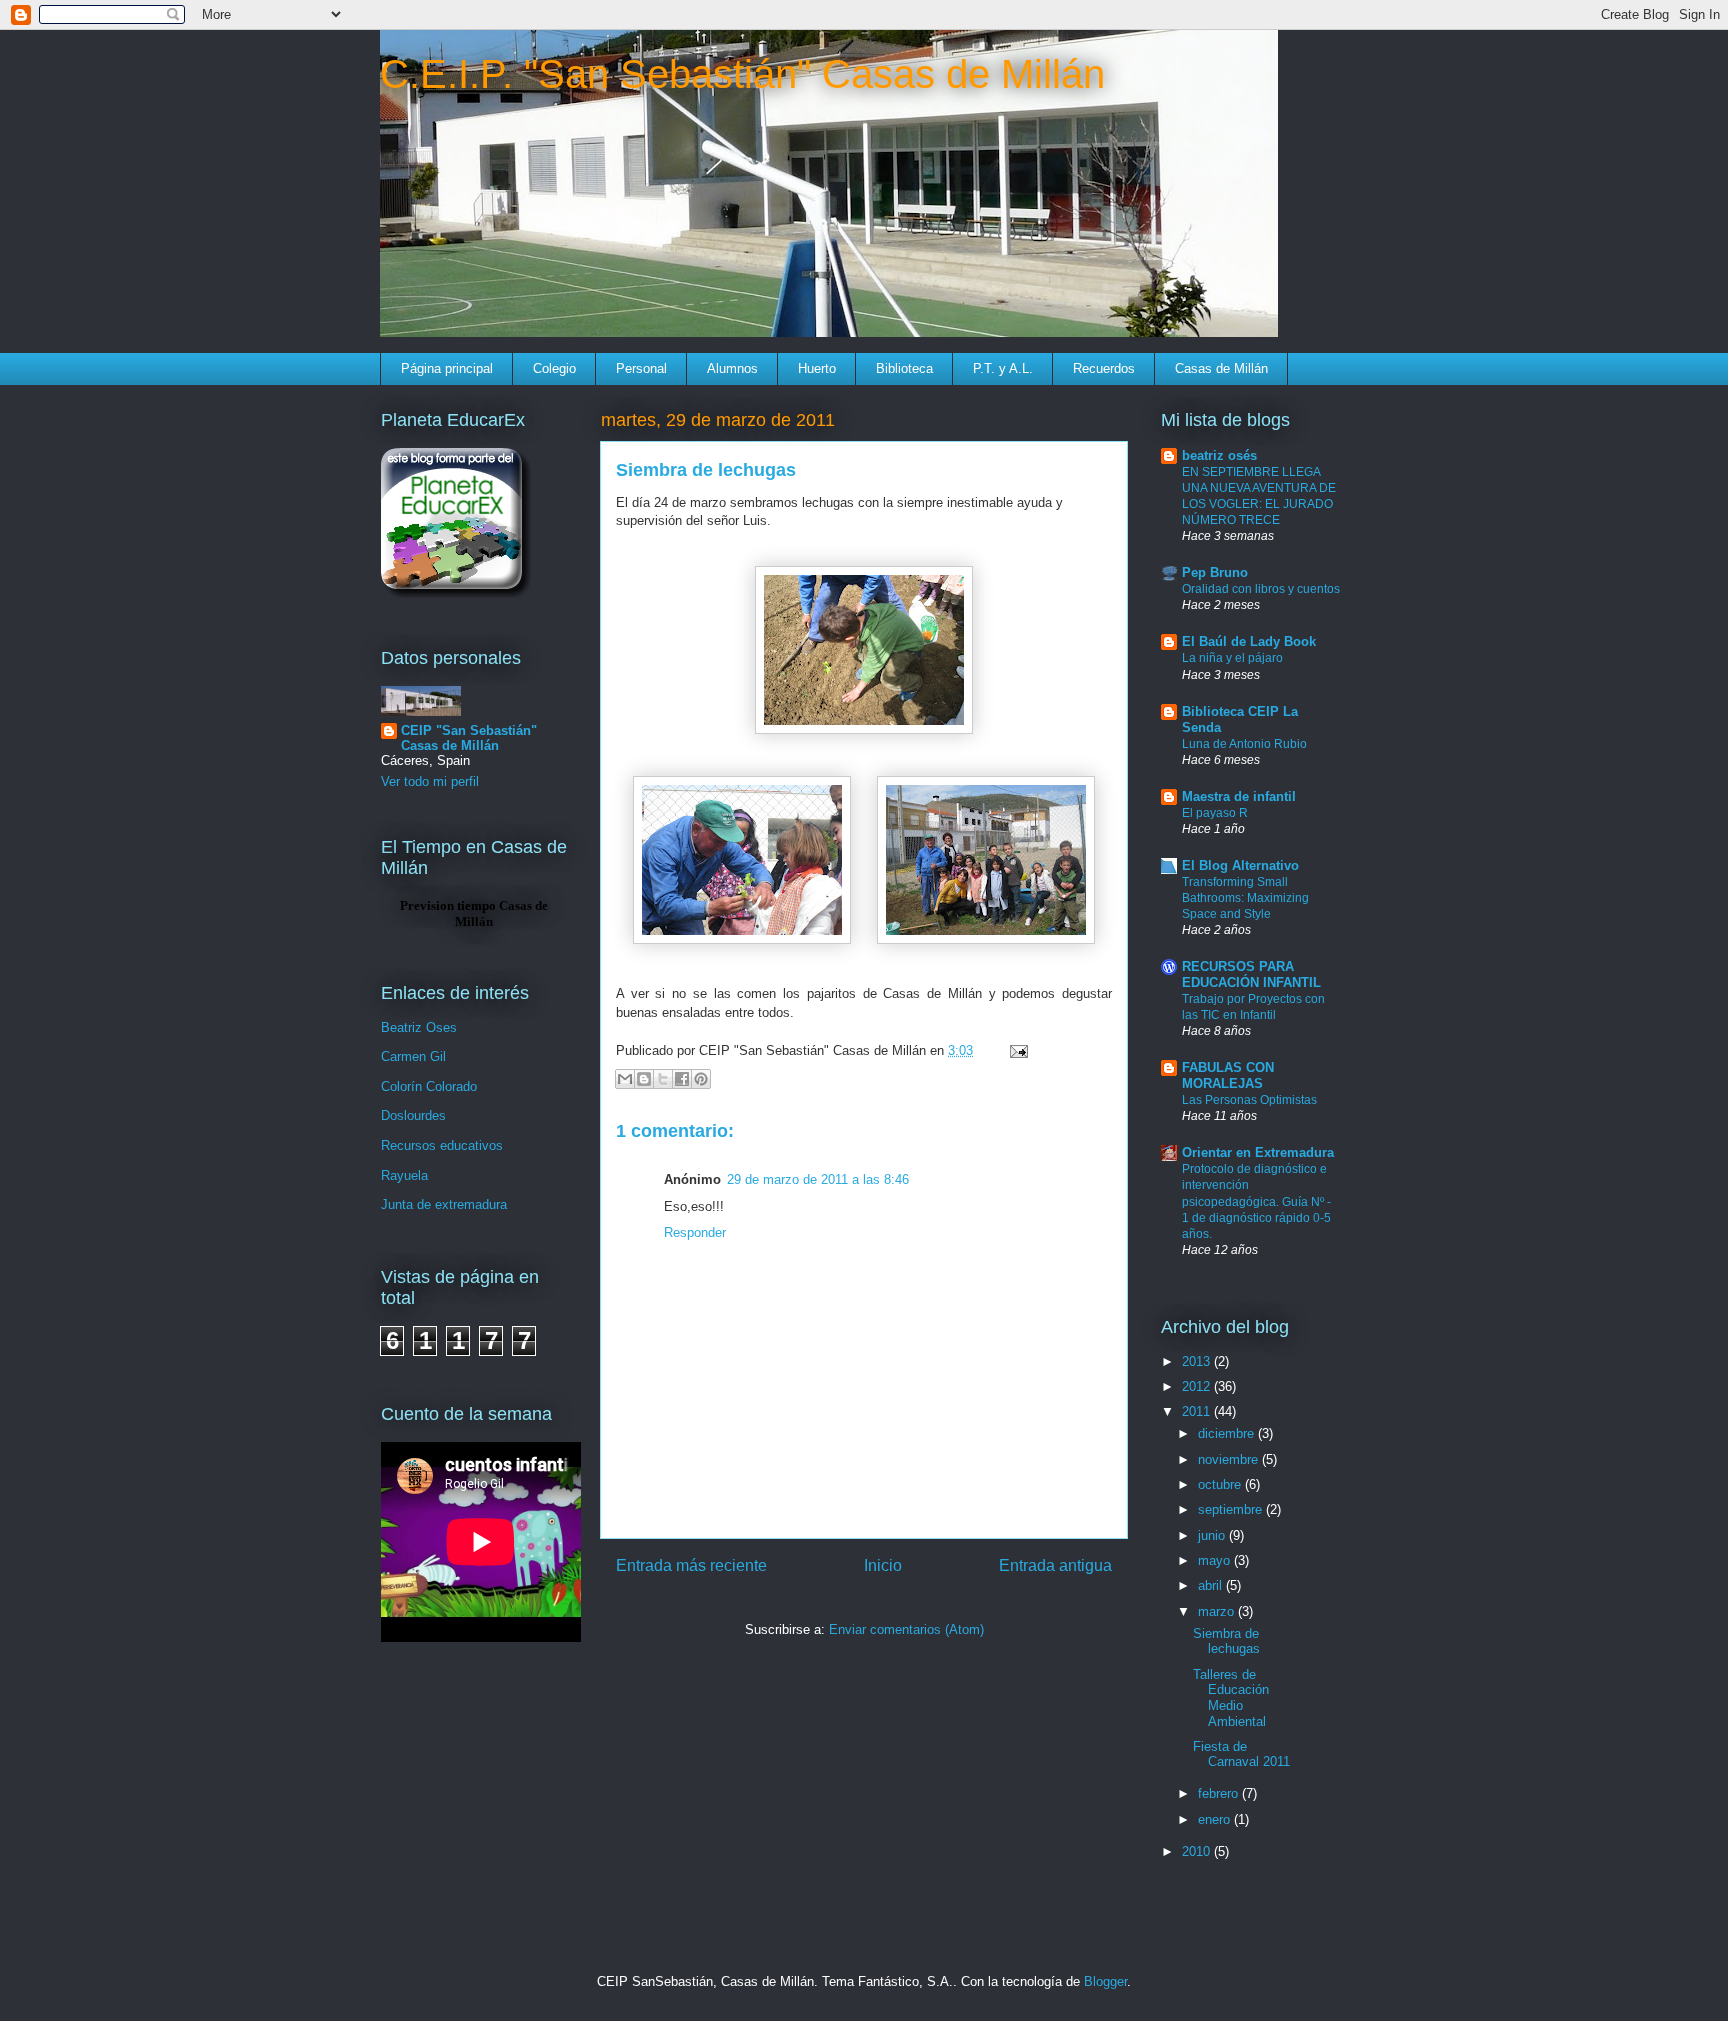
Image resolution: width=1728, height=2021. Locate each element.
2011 (1198, 1411)
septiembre (1232, 1509)
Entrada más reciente (691, 1565)
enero (1216, 1819)
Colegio (554, 368)
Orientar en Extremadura (1258, 1152)
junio (1213, 1535)
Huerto (817, 368)
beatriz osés (1219, 455)
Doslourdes (413, 1115)
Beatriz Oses (419, 1027)
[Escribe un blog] (644, 1079)
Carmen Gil (413, 1056)
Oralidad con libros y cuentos (1261, 589)
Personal (641, 368)
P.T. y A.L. (1003, 368)
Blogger (1105, 1981)
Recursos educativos (442, 1145)
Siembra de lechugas (1226, 1641)
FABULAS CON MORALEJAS (1228, 1075)
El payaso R (1215, 813)
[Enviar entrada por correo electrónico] (1015, 1050)
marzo (1218, 1611)
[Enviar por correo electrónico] (625, 1079)
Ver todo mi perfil (430, 781)
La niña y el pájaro (1232, 658)
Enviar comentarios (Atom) (906, 1629)
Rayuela (404, 1175)
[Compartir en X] (663, 1079)
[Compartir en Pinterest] (701, 1079)
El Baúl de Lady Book (1249, 641)
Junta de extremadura (444, 1204)
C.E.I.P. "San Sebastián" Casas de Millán (742, 74)
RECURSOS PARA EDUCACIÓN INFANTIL (1251, 974)
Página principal (447, 368)
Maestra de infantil (1239, 796)
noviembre (1230, 1459)
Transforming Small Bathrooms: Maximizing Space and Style (1245, 898)
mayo (1216, 1560)
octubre (1221, 1484)
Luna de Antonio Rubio (1244, 744)
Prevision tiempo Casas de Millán (474, 913)
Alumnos (732, 368)
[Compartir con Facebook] (682, 1079)
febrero (1220, 1793)
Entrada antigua (1055, 1565)
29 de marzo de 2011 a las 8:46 (818, 1179)
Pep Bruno (1215, 572)
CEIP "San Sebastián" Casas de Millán (469, 738)
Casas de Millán (1221, 368)
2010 (1198, 1851)
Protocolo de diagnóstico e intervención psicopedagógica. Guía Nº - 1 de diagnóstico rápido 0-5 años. (1256, 1201)
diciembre (1228, 1433)
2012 (1198, 1386)
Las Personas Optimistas (1249, 1100)
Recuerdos (1104, 368)
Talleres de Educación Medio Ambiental (1231, 1698)
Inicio (883, 1565)
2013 (1198, 1361)
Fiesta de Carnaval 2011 (1241, 1754)
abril (1212, 1585)
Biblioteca (904, 368)
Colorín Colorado (429, 1086)
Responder (695, 1232)
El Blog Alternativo (1240, 865)
